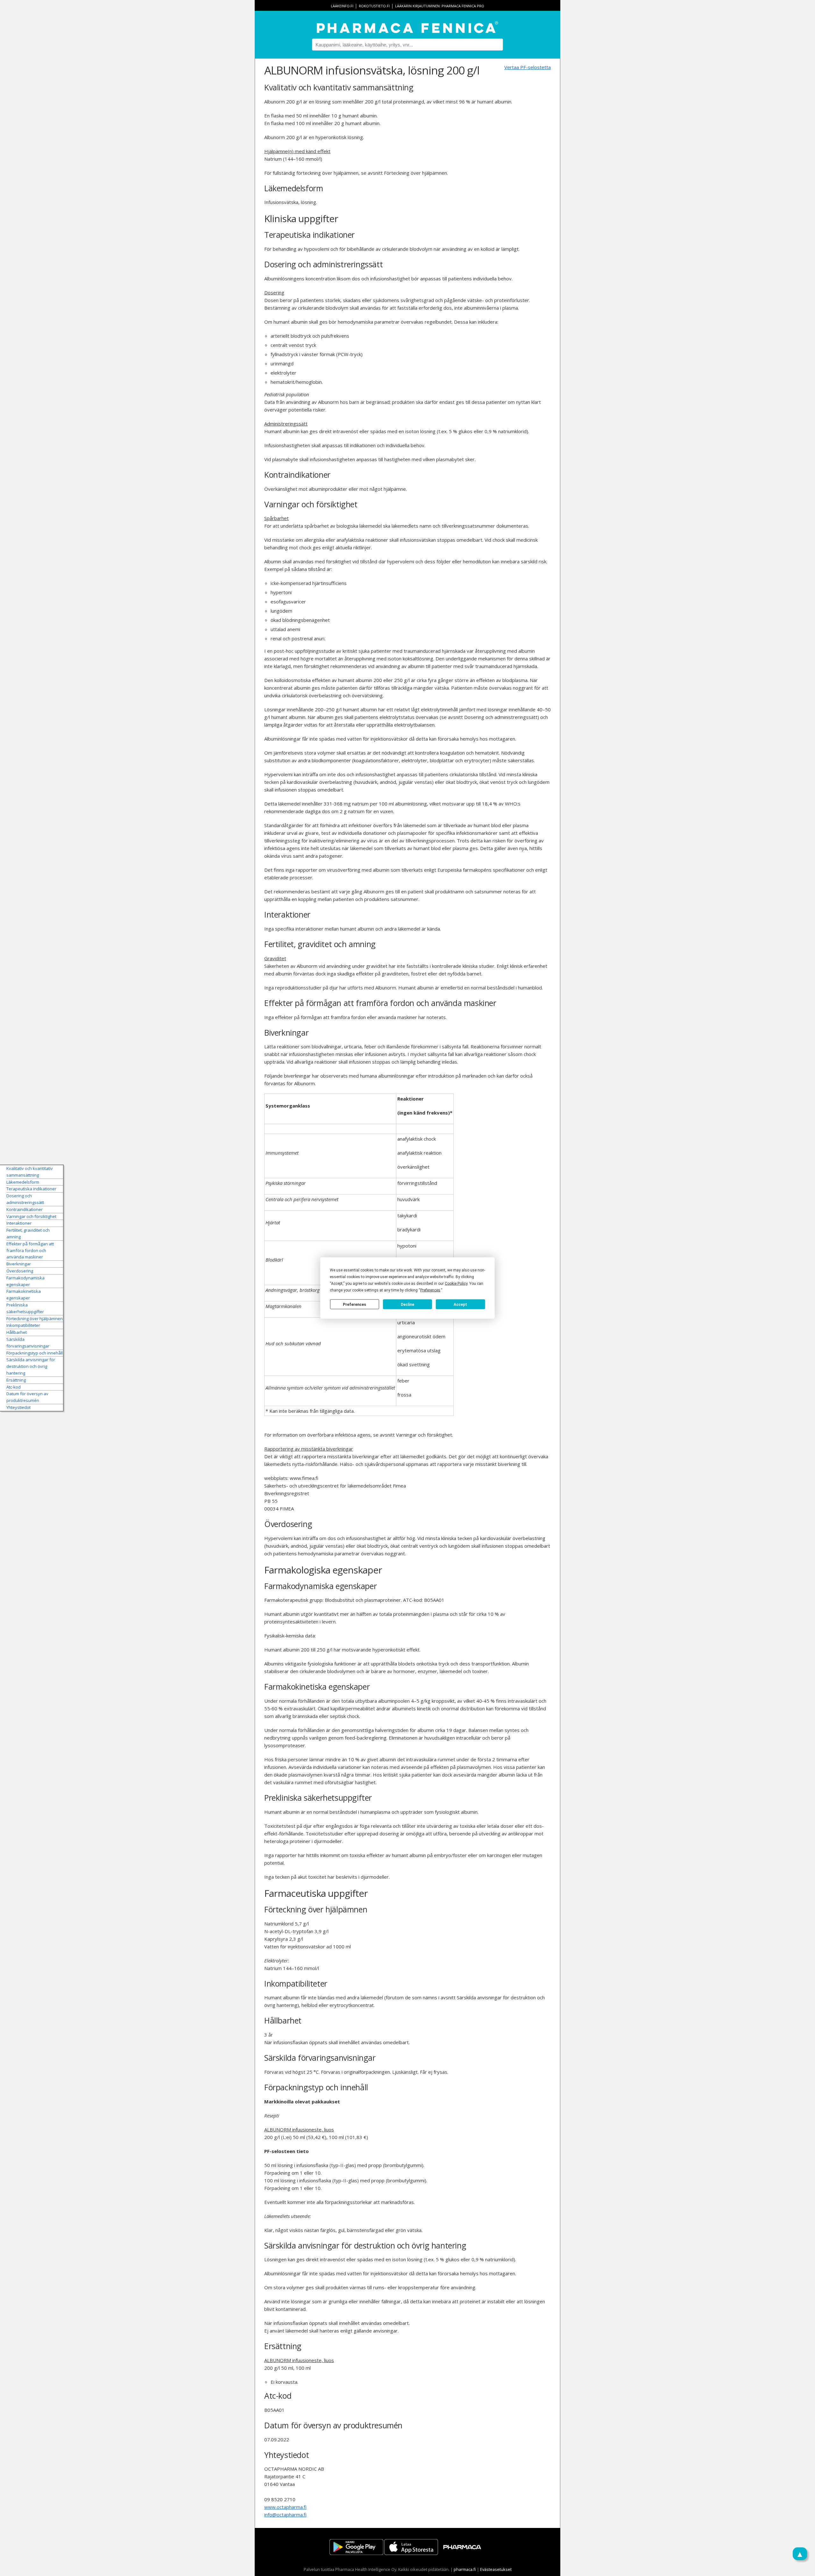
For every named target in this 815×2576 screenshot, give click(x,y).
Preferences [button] (430, 1290)
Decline (407, 1304)
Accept (460, 1304)
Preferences (354, 1304)
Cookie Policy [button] (456, 1284)
